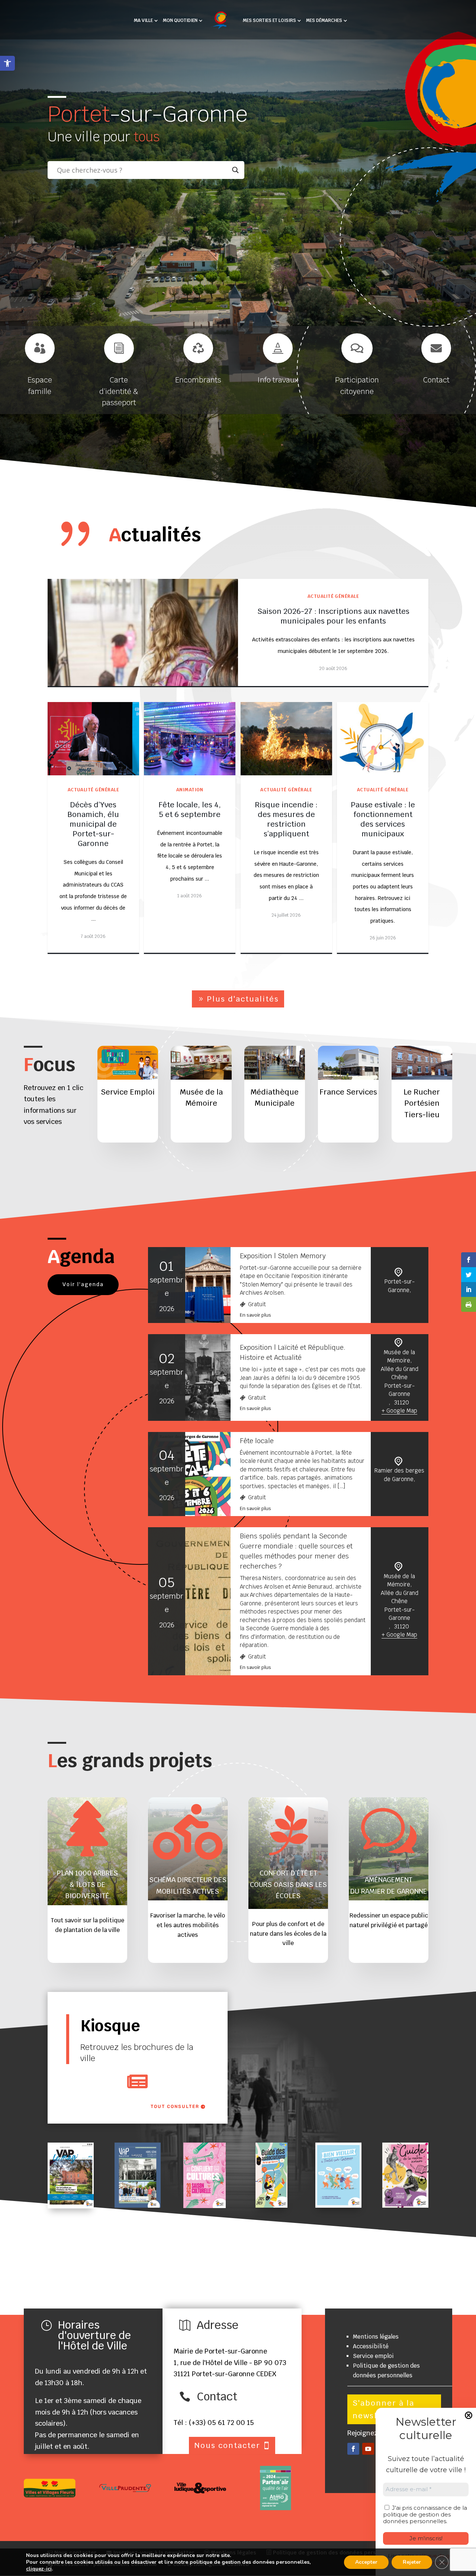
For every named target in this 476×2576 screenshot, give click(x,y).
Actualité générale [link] (333, 596)
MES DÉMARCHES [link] (324, 21)
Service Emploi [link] (128, 1092)
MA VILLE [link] (143, 21)
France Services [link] (348, 1092)
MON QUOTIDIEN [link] (180, 21)
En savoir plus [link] (255, 1315)
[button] (353, 2449)
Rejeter (412, 2562)
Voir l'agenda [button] (83, 1284)
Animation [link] (190, 790)
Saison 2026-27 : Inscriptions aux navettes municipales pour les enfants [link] (333, 616)
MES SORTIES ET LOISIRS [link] (269, 21)
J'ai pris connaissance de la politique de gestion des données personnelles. (425, 2514)
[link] (7, 63)
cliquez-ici (39, 2569)
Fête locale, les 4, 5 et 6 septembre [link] (190, 810)
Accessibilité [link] (371, 2346)
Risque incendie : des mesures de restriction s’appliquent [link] (286, 819)
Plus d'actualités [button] (243, 999)
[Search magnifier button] (235, 170)
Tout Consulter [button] (175, 2106)
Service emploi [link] (373, 2356)
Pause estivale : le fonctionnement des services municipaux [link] (383, 819)
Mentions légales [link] (376, 2337)
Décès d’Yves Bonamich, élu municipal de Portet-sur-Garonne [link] (93, 824)
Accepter (366, 2562)
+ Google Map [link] (399, 1411)
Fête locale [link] (257, 1441)
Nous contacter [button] (227, 2445)
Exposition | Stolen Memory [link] (283, 1256)
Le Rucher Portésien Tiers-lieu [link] (422, 1103)
